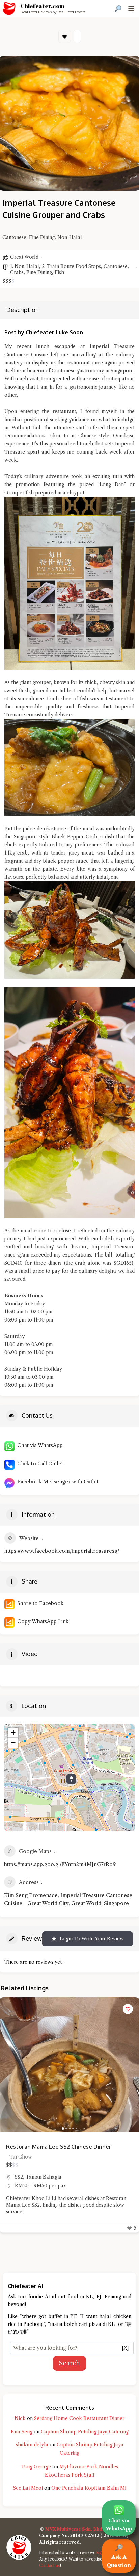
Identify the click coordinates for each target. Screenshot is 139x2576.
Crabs (17, 272)
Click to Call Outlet (39, 1463)
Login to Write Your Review (92, 1939)
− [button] (13, 1743)
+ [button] (13, 1732)
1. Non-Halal (25, 266)
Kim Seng (22, 2432)
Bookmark (65, 36)
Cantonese (116, 266)
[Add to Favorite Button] (128, 2009)
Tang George (36, 2467)
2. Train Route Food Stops (71, 266)
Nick (20, 2418)
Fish (59, 272)
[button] (8, 2065)
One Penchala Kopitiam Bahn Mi (89, 2488)
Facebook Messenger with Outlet (57, 1482)
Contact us (50, 2565)
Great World (24, 257)
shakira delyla (32, 2445)
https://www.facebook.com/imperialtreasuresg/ (62, 1551)
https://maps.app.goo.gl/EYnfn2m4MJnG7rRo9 (60, 1864)
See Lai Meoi (28, 2488)
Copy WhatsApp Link (42, 1621)
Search (69, 2363)
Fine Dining (39, 272)
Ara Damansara (32, 2184)
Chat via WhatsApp (39, 1445)
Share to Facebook (39, 1603)
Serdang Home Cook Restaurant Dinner (79, 2418)
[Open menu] (131, 9)
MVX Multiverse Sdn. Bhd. (74, 2529)
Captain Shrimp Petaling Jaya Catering (85, 2432)
